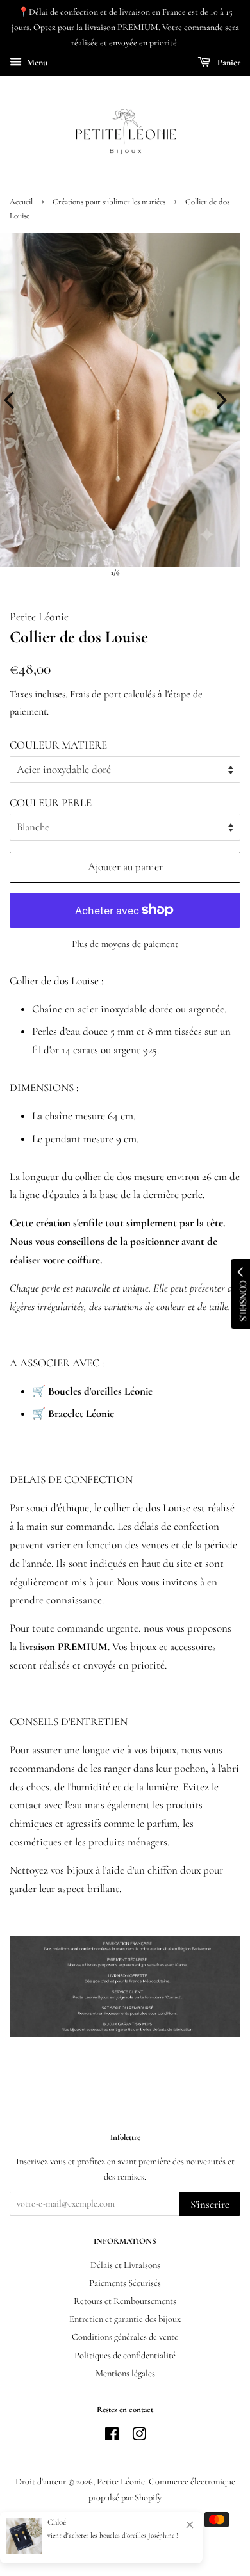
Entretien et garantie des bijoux (125, 2319)
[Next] (222, 400)
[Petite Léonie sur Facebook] (112, 2437)
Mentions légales (125, 2373)
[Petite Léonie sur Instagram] (139, 2437)
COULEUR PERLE (51, 803)
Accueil (21, 202)
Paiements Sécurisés (125, 2283)
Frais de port (96, 694)
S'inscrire (210, 2204)
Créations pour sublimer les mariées (109, 202)
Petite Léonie (121, 2482)
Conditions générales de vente (125, 2337)
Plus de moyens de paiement (125, 944)
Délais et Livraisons (125, 2265)
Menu (36, 63)
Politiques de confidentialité (125, 2355)
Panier (228, 63)
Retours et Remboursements (125, 2301)
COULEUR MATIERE (58, 745)
